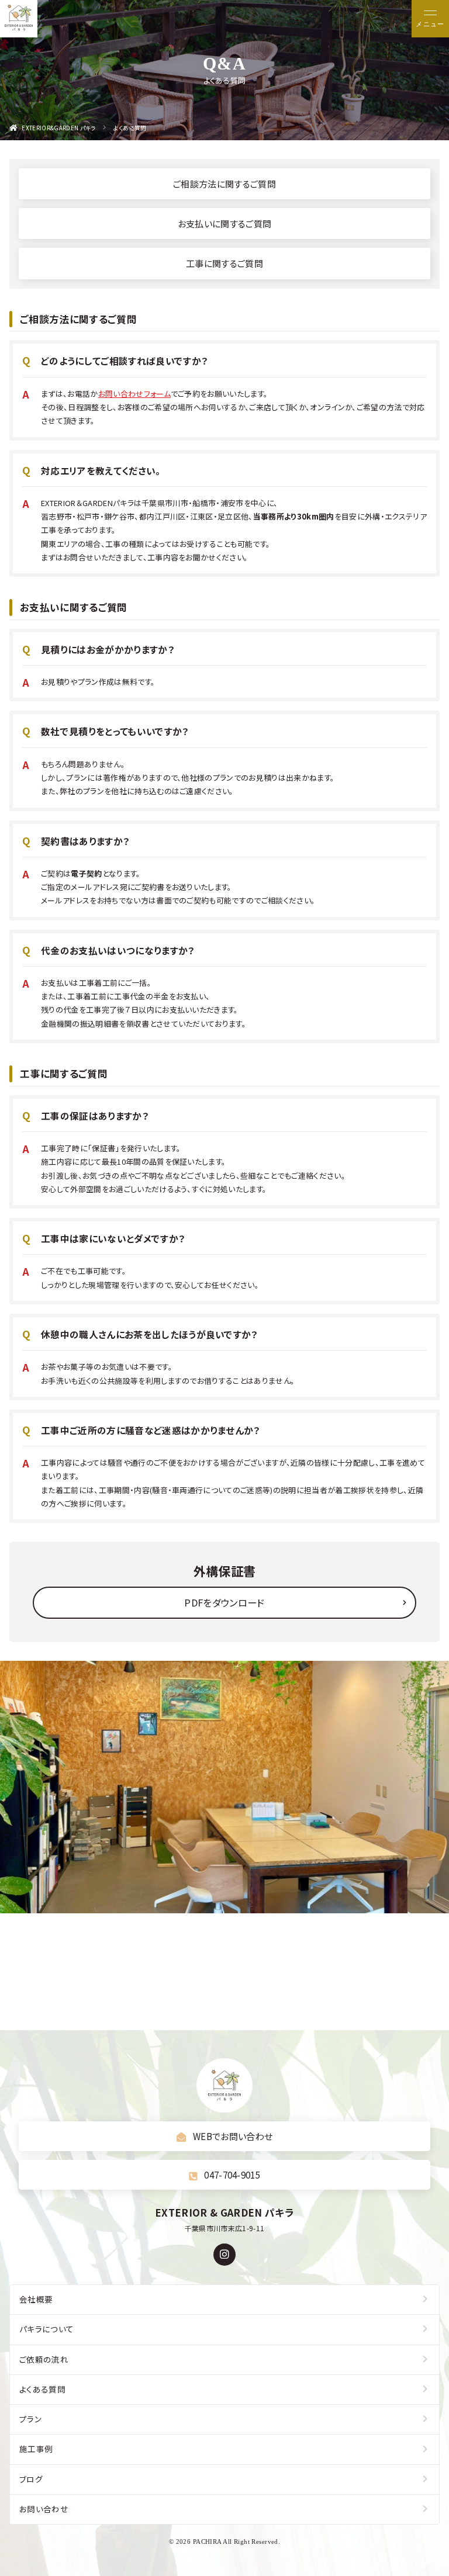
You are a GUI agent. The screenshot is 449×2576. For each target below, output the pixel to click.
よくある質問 (42, 2389)
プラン (30, 2419)
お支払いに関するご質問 (225, 223)
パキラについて (46, 2329)
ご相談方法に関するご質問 (224, 183)
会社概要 (36, 2299)
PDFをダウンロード (224, 1602)
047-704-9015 (232, 2175)
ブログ (31, 2479)
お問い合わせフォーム (134, 394)
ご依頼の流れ (44, 2359)
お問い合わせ (44, 2509)
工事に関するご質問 (224, 263)
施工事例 (36, 2449)
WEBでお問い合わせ (233, 2136)
